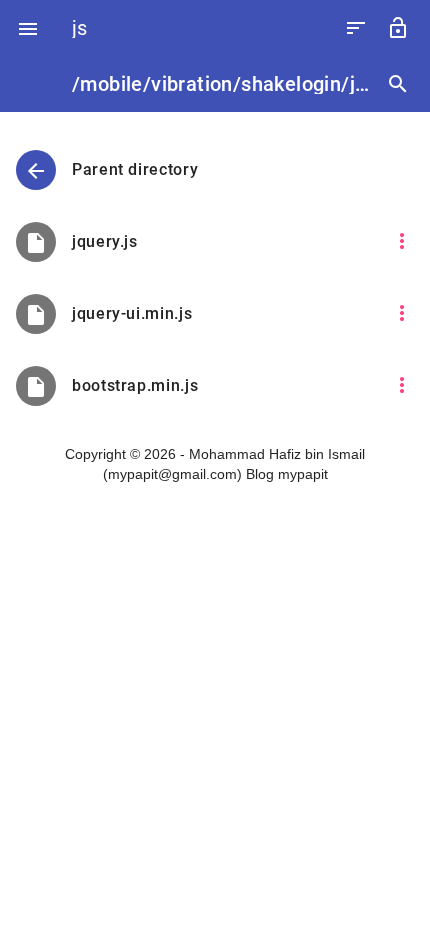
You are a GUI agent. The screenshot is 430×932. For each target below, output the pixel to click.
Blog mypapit (287, 474)
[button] (28, 28)
